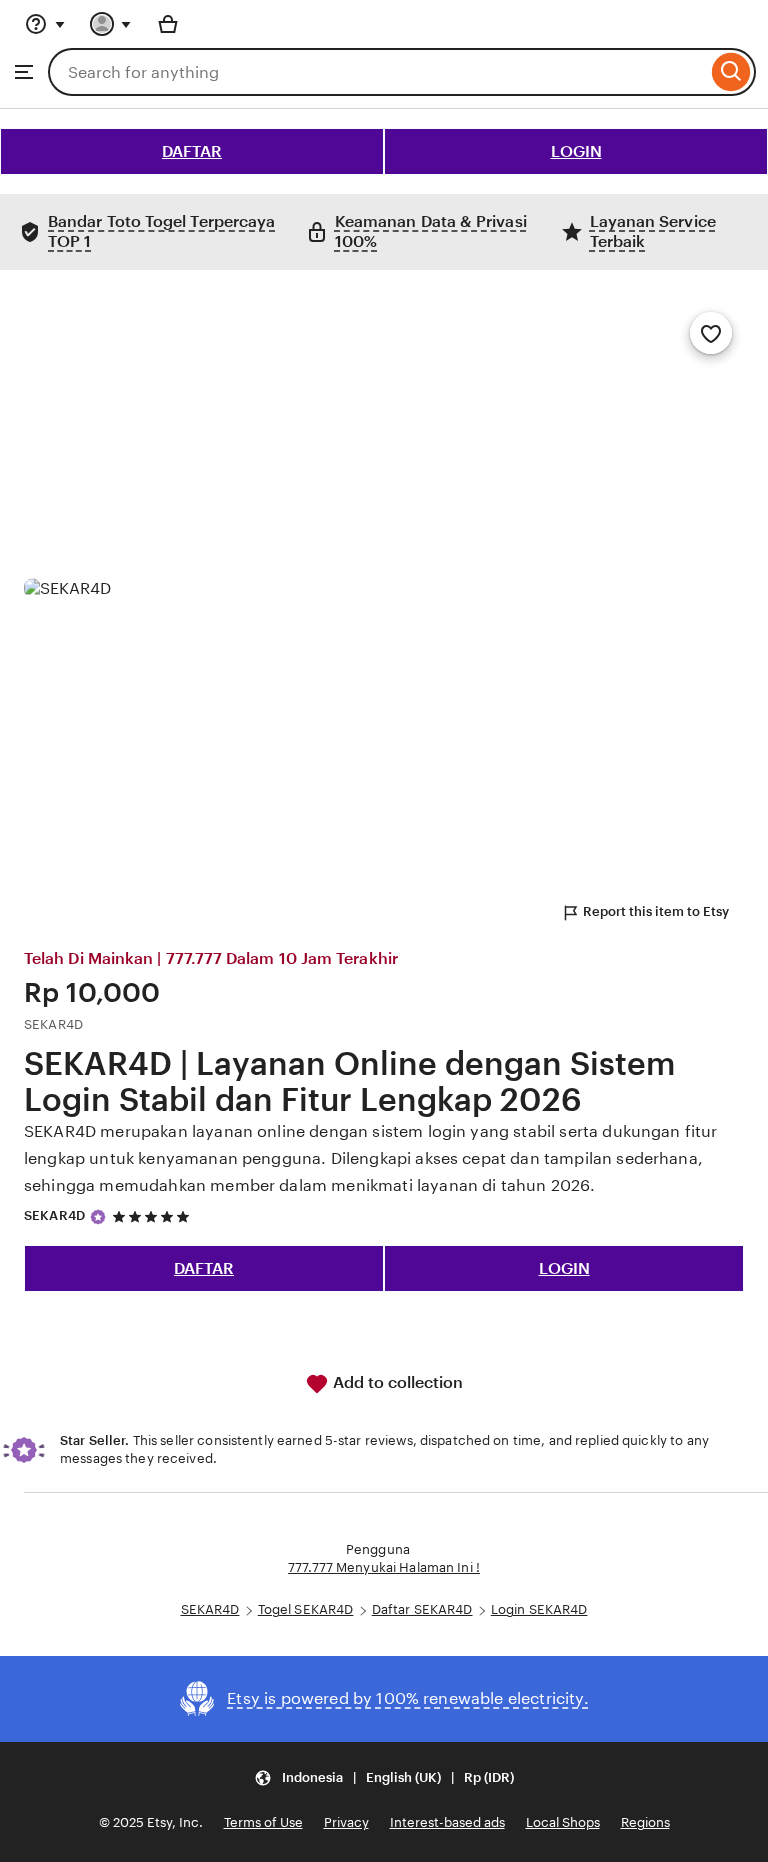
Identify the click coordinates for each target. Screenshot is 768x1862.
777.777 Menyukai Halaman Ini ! (384, 1567)
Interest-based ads (447, 1822)
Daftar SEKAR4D (422, 1609)
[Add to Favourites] (711, 333)
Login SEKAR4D (539, 1609)
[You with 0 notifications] (111, 24)
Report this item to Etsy (656, 911)
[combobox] (377, 72)
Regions (645, 1822)
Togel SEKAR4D (306, 1609)
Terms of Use (263, 1822)
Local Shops (563, 1822)
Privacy (346, 1822)
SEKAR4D (54, 1215)
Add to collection (396, 1382)
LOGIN (576, 151)
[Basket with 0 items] (168, 24)
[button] (384, 1778)
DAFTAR (192, 151)
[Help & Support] (45, 24)
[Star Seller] (98, 1217)
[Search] (731, 72)
